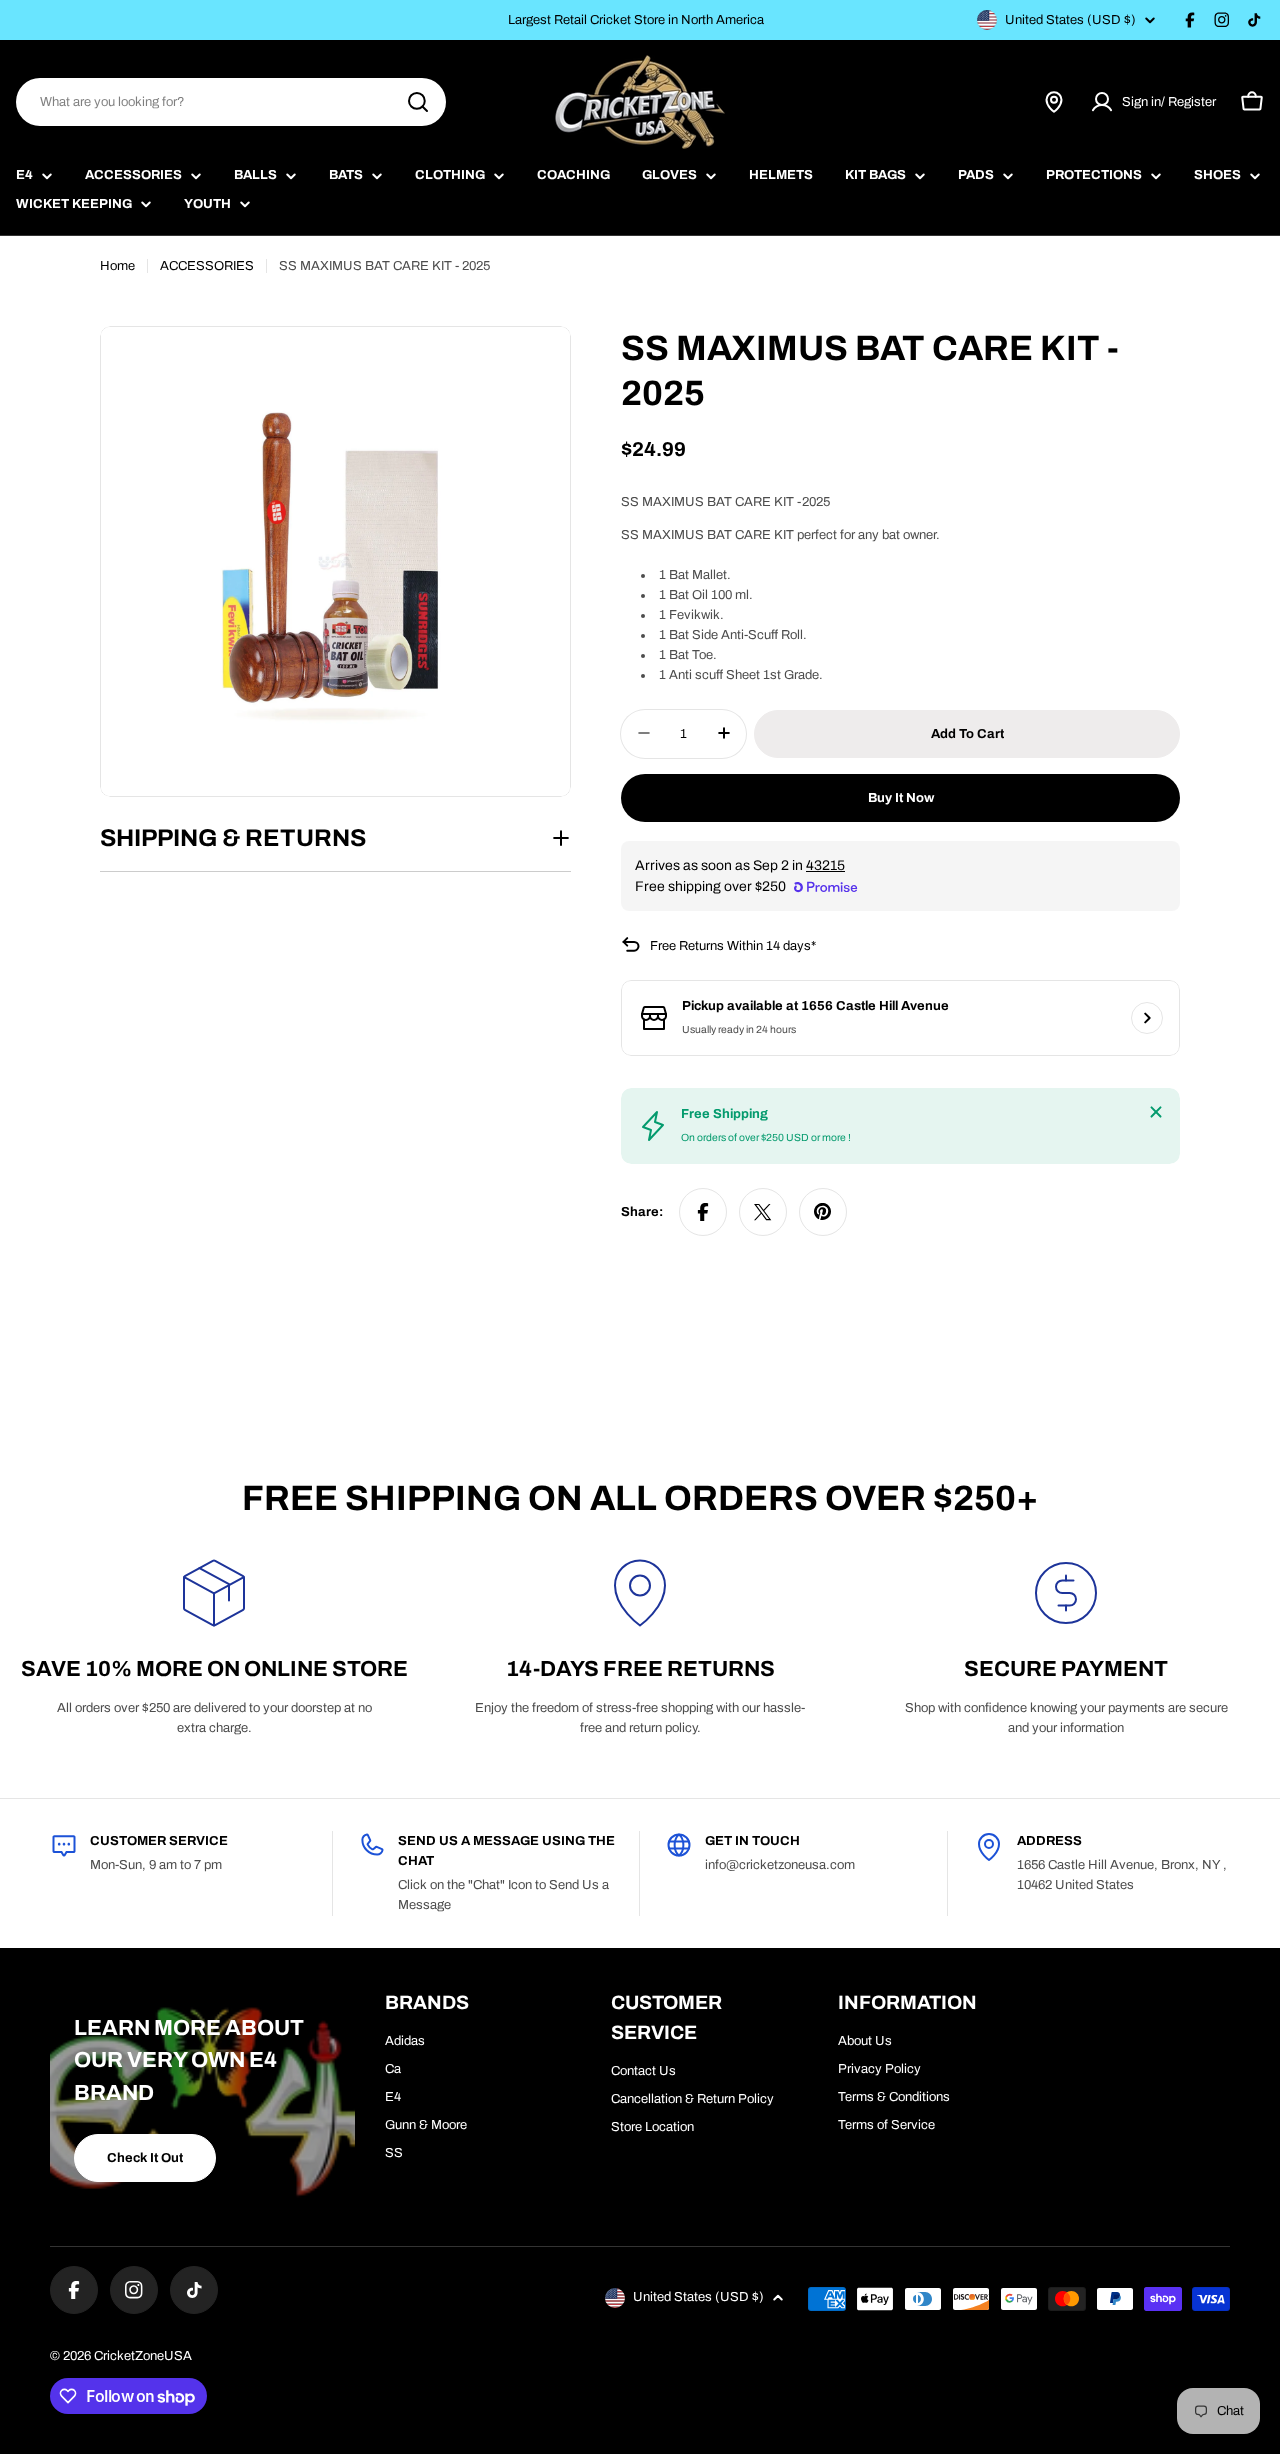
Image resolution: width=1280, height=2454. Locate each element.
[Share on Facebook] (703, 1212)
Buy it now (901, 797)
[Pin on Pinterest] (823, 1212)
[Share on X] (763, 1212)
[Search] (418, 102)
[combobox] (231, 102)
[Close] (1156, 1112)
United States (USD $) (1070, 20)
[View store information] (1147, 1018)
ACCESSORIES (207, 266)
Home (117, 266)
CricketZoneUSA (143, 2356)
